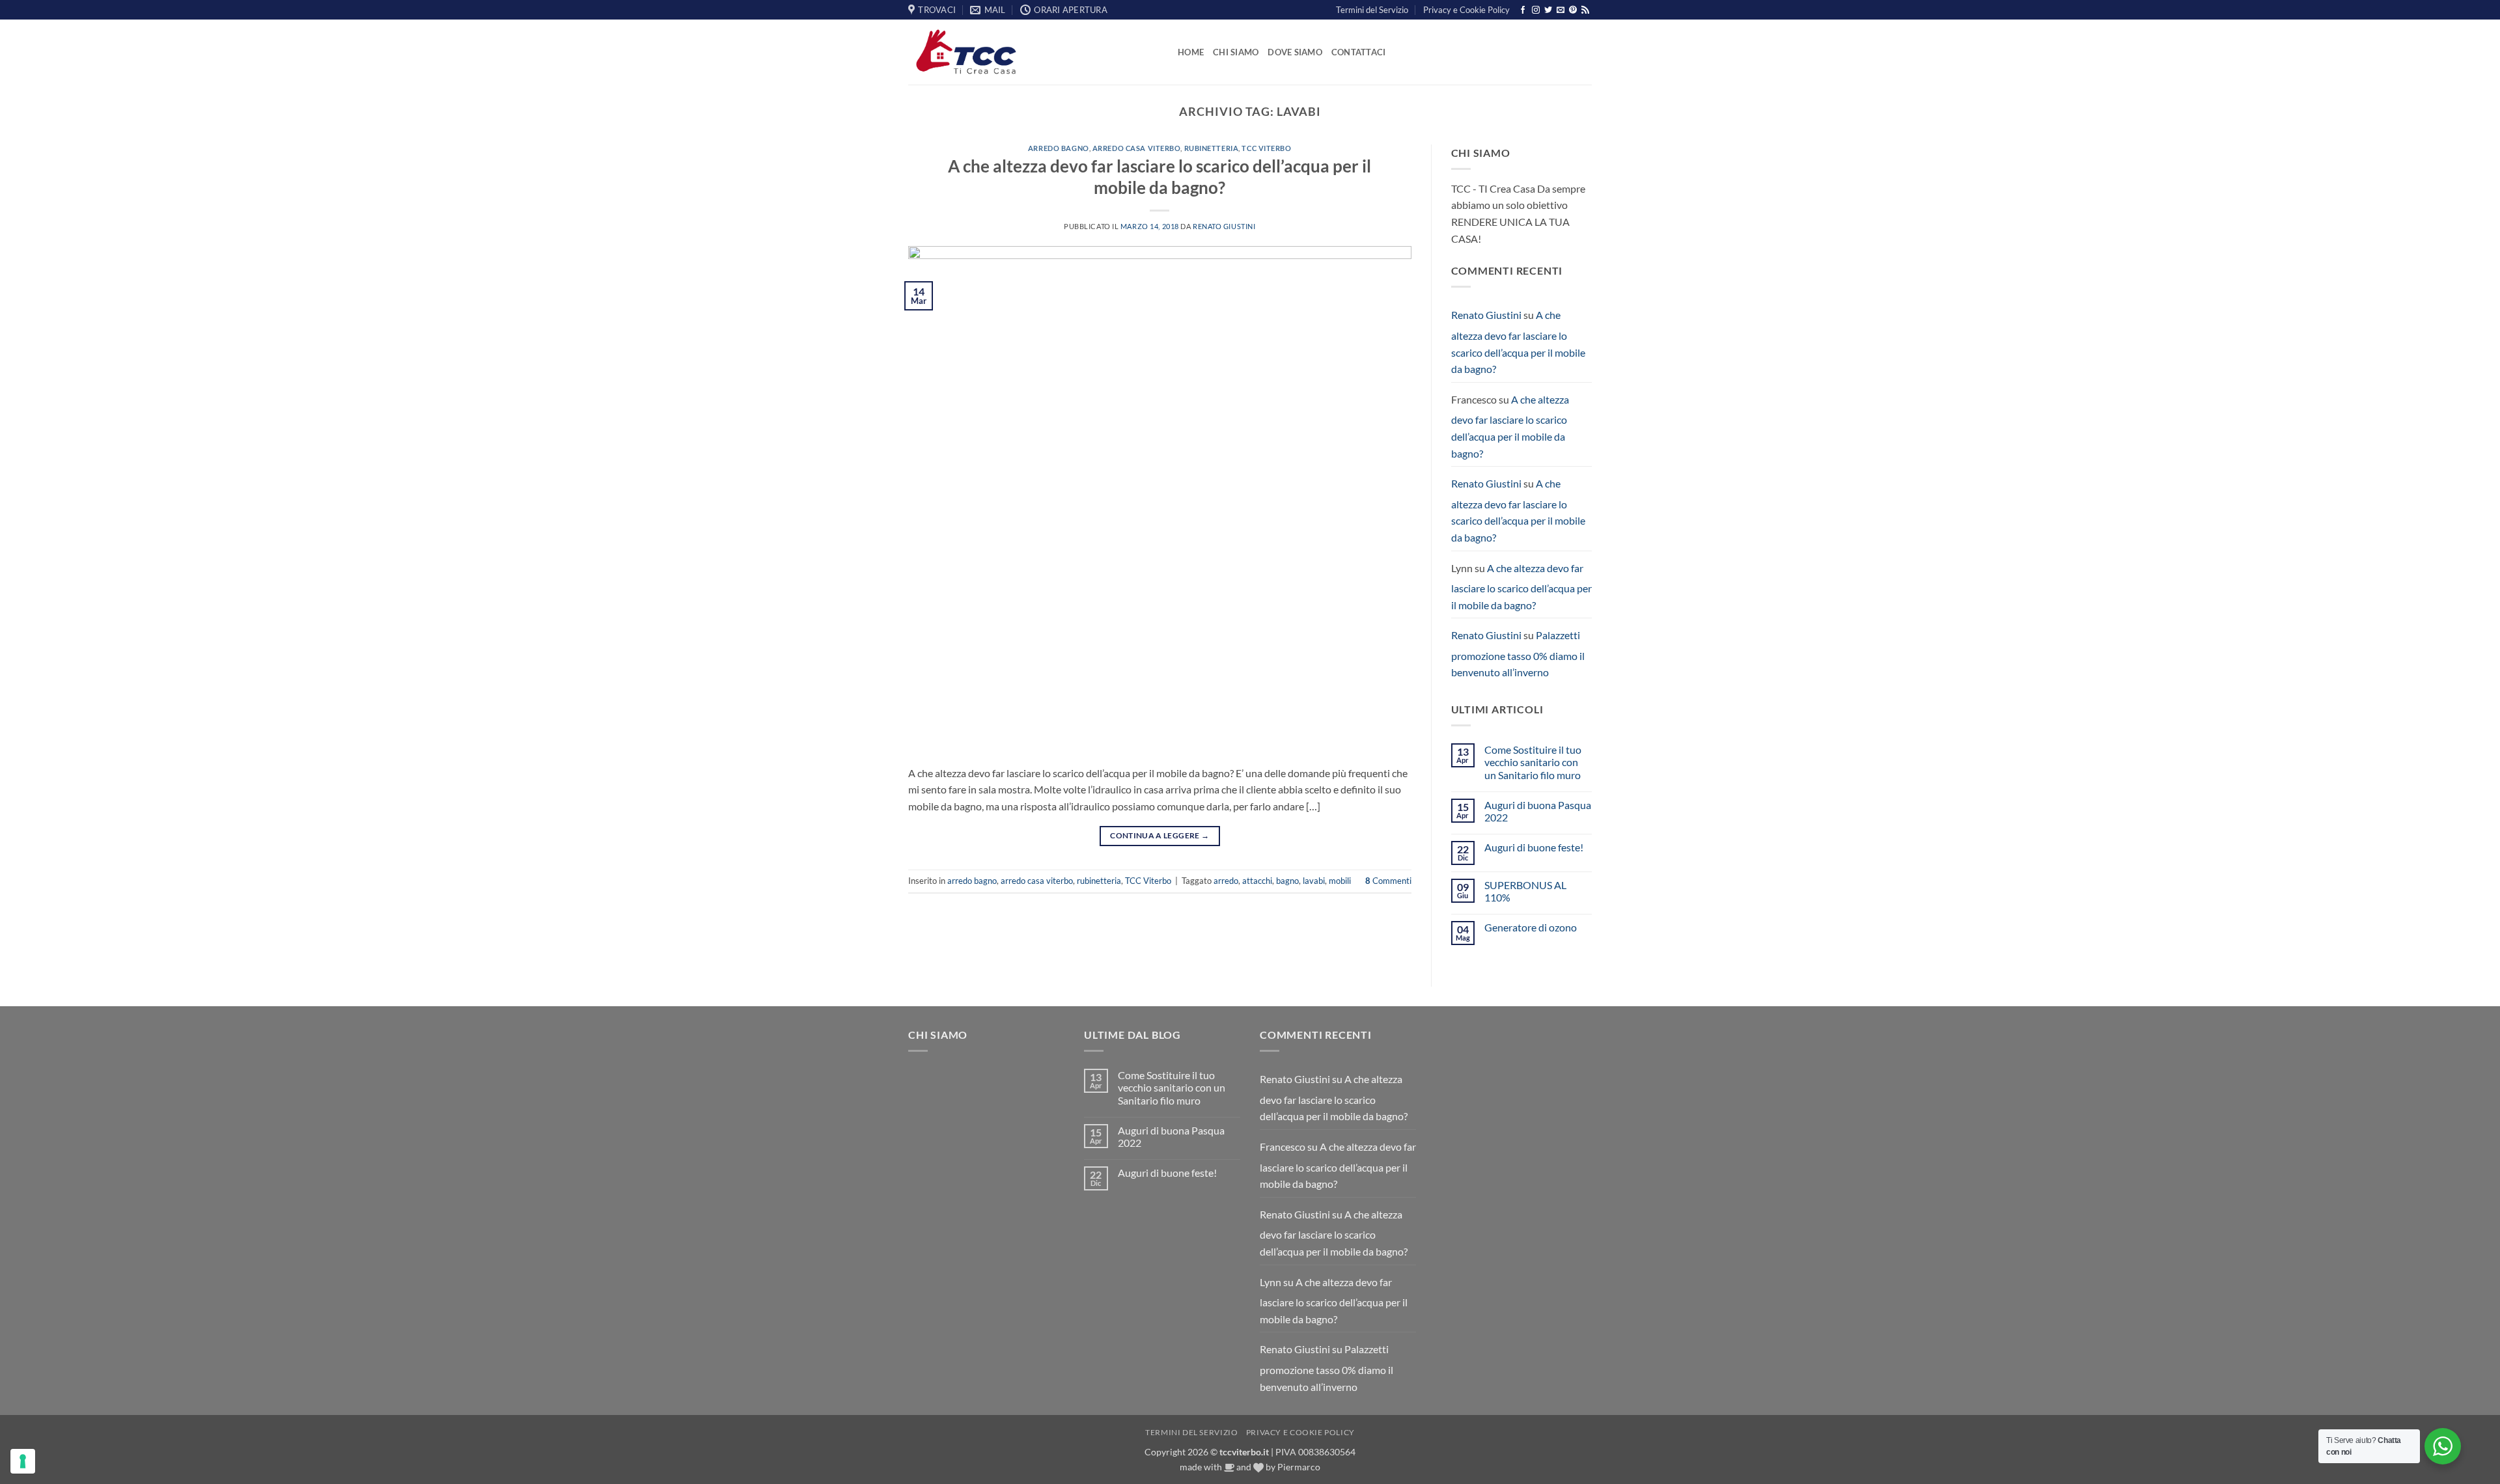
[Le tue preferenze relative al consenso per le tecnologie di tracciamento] (23, 1461)
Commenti (1388, 881)
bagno (1287, 881)
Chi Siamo (1236, 52)
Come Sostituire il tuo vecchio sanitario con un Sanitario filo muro (1533, 762)
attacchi (1257, 881)
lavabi (1314, 881)
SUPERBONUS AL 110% (1525, 891)
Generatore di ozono (1531, 927)
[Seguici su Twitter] (1548, 10)
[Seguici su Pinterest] (1573, 10)
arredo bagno (1059, 148)
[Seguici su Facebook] (1523, 10)
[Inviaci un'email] (1561, 10)
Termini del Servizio (1372, 10)
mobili (1340, 881)
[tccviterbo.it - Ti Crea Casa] (1033, 52)
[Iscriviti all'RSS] (1585, 10)
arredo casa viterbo (1137, 148)
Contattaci (1359, 52)
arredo (1226, 881)
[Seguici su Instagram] (1536, 10)
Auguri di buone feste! (1534, 847)
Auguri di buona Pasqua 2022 (1538, 811)
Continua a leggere (1160, 835)
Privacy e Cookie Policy (1466, 10)
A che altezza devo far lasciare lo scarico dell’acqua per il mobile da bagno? (1518, 342)
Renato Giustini (1224, 226)
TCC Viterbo (1266, 148)
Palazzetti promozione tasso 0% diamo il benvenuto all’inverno (1518, 653)
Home (1191, 52)
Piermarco (1299, 1467)
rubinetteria (1212, 148)
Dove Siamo (1295, 52)
